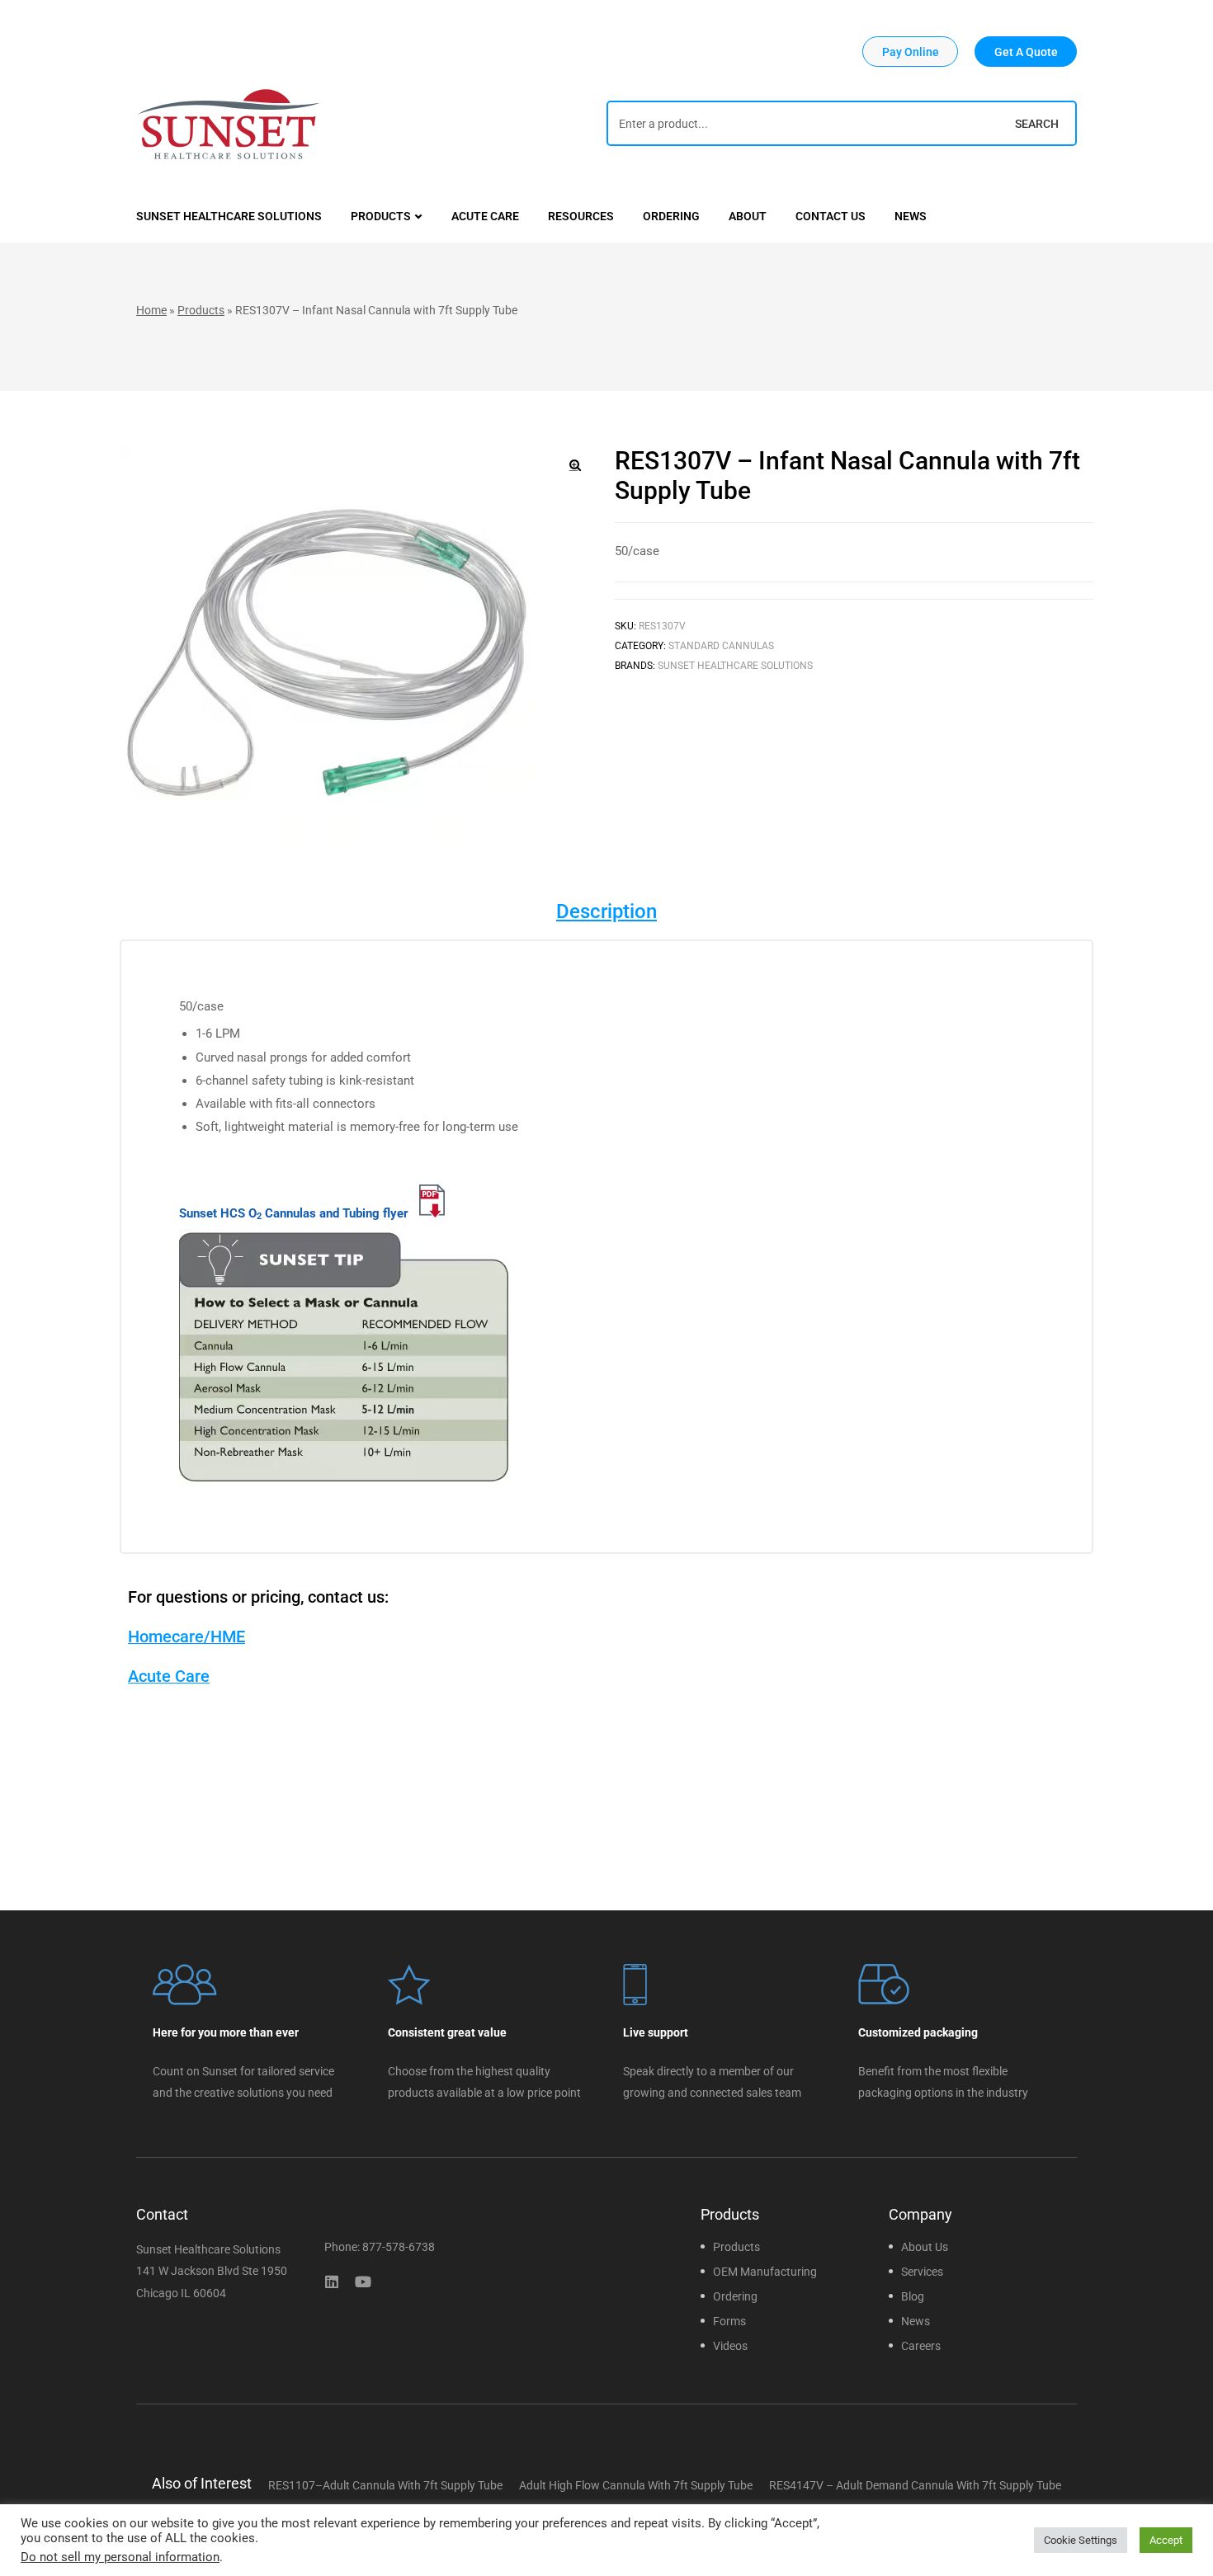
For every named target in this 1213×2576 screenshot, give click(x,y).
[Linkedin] (332, 2282)
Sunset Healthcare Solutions (735, 666)
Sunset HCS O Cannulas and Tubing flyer (295, 1213)
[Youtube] (363, 2282)
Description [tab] (606, 911)
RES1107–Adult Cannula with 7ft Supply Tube (385, 2485)
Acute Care (169, 1676)
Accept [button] (1166, 2540)
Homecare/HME (186, 1636)
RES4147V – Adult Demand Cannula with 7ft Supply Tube (915, 2485)
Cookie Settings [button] (1081, 2540)
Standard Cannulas (721, 646)
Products (201, 310)
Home (151, 310)
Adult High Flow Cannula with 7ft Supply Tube (636, 2485)
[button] (910, 52)
